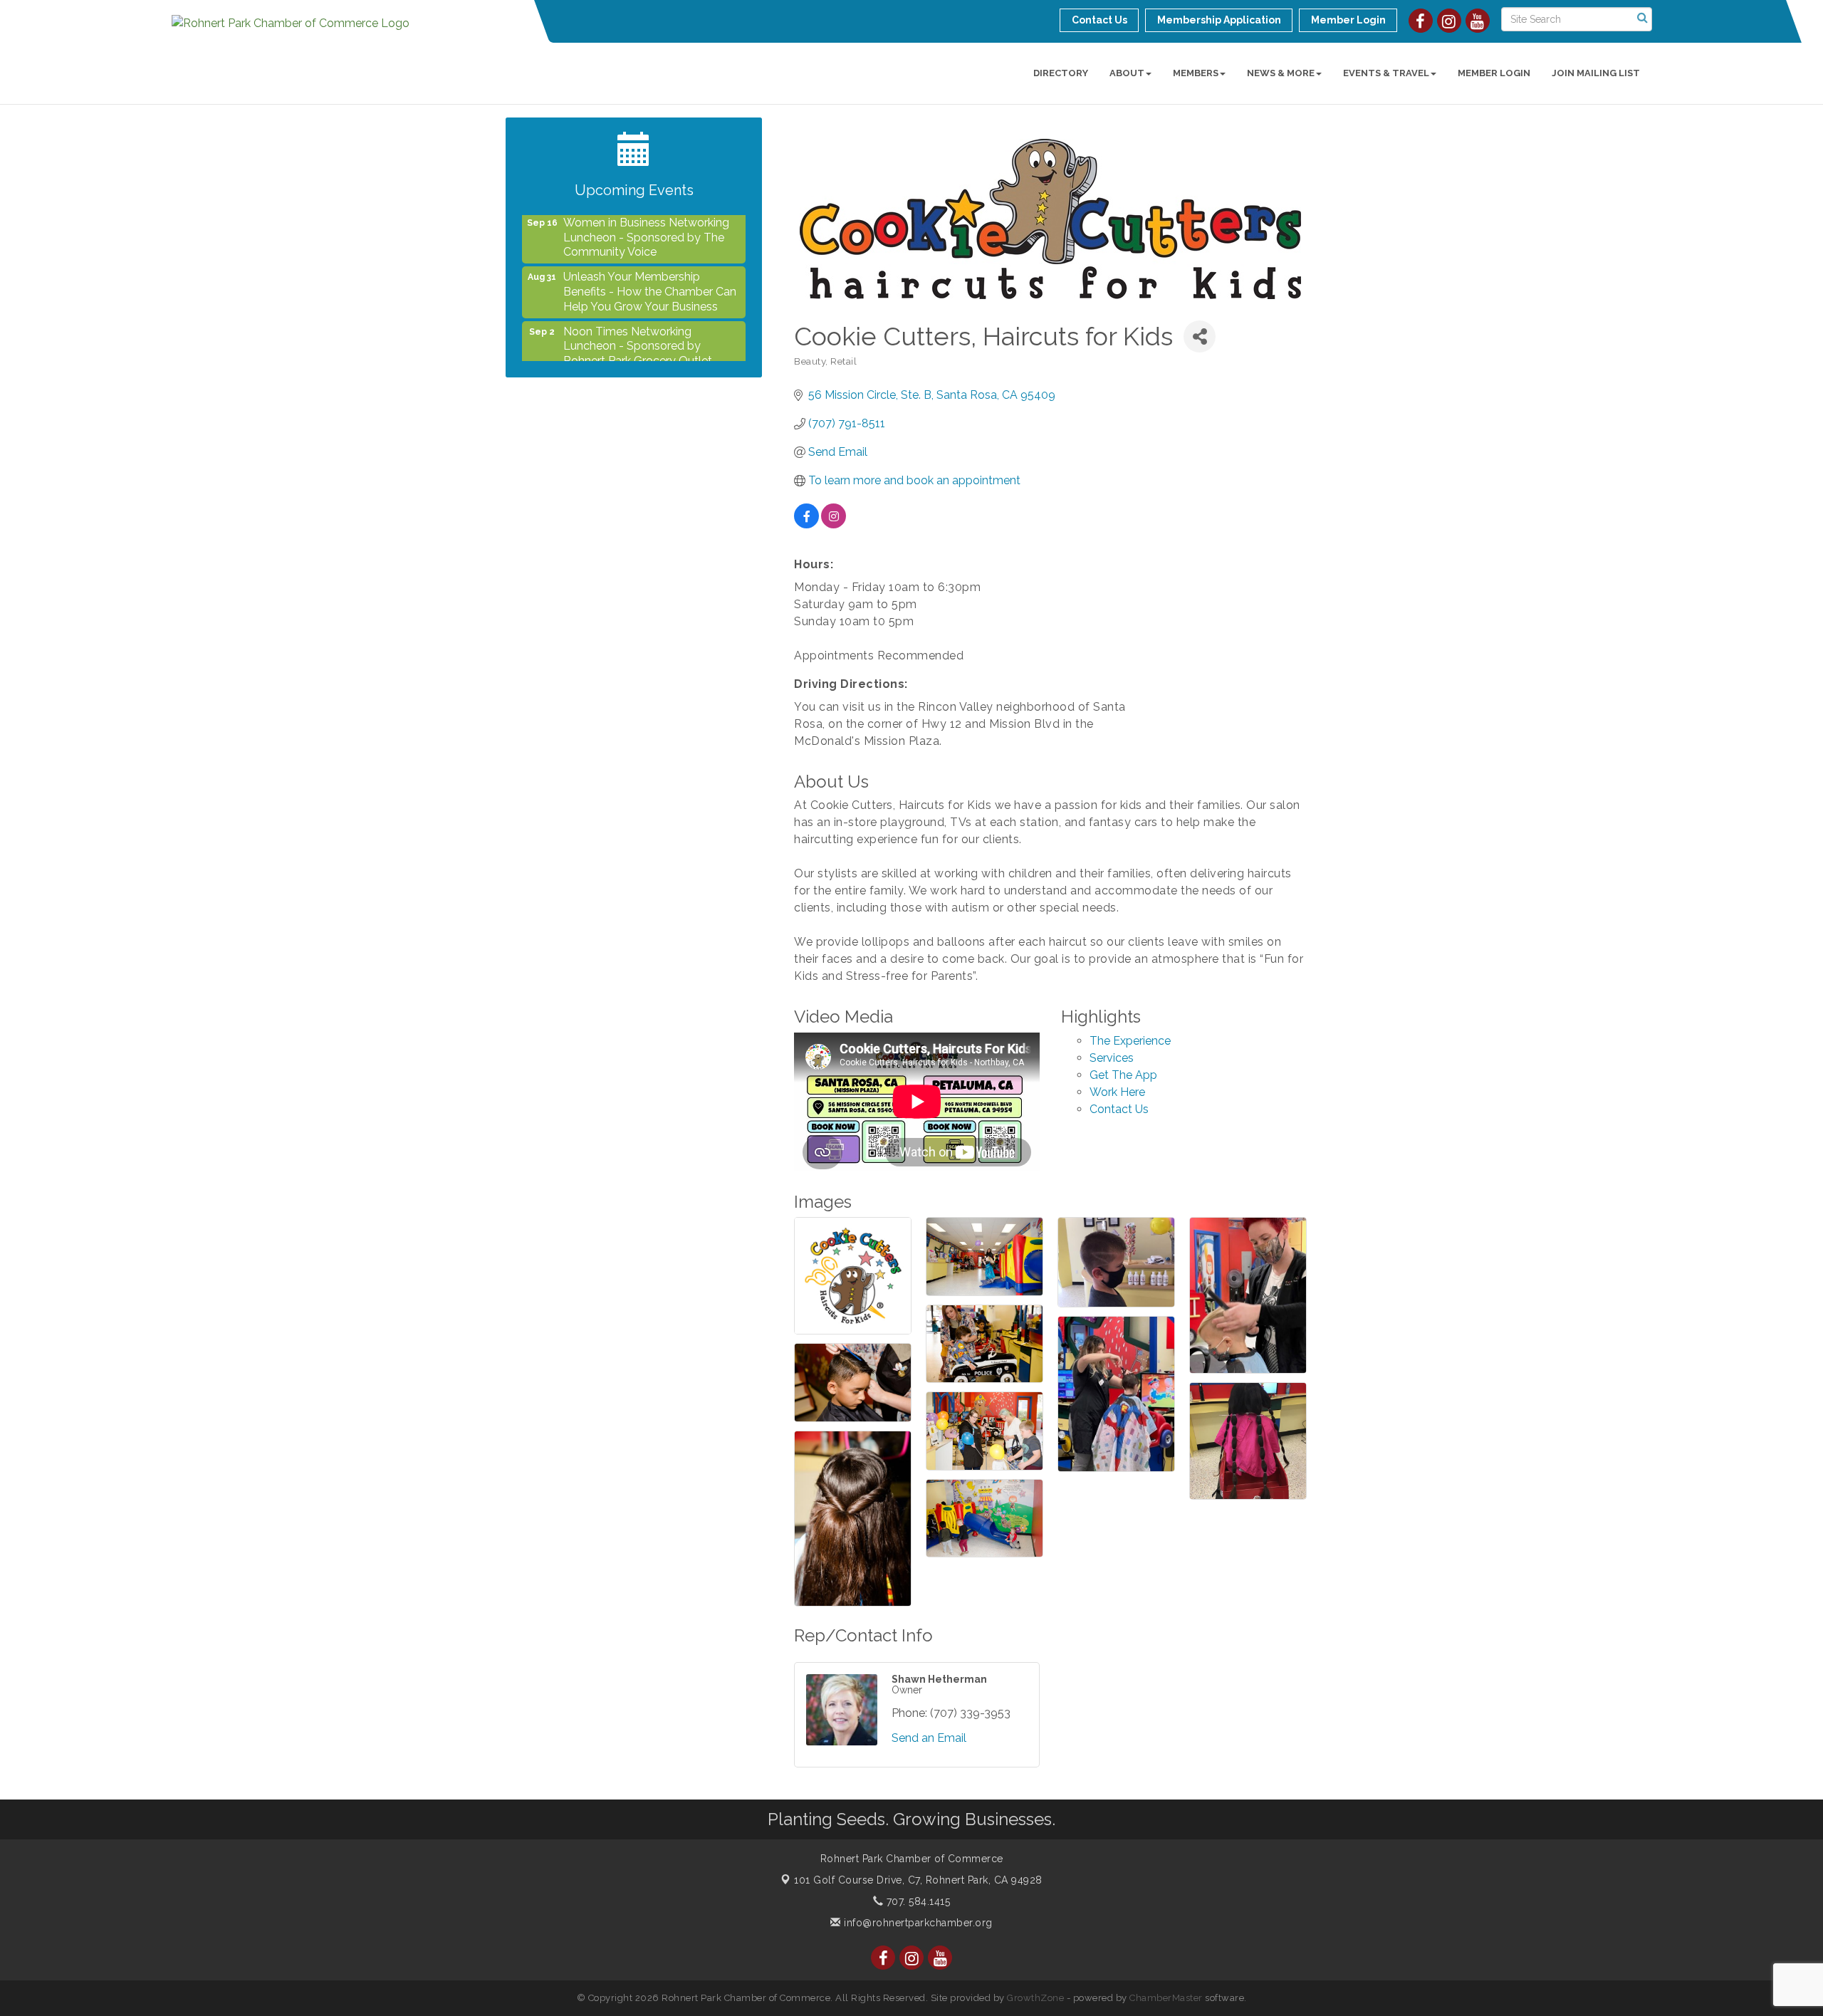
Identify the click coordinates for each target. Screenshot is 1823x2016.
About (1127, 73)
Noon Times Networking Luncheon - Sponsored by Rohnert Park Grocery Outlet (638, 316)
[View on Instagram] (834, 524)
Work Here (1117, 1092)
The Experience (1130, 1041)
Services (1112, 1058)
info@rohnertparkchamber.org (917, 1923)
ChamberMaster (1166, 1998)
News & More (1281, 73)
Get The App (1123, 1075)
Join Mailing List (1596, 73)
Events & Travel (1386, 73)
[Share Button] (1200, 336)
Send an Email (929, 1738)
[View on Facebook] (806, 524)
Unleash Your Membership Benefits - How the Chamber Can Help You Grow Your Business (650, 261)
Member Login (1494, 73)
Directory (1061, 73)
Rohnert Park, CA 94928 (918, 1880)
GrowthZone (1035, 1998)
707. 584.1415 (916, 1901)
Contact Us (1119, 1109)
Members (1196, 73)
